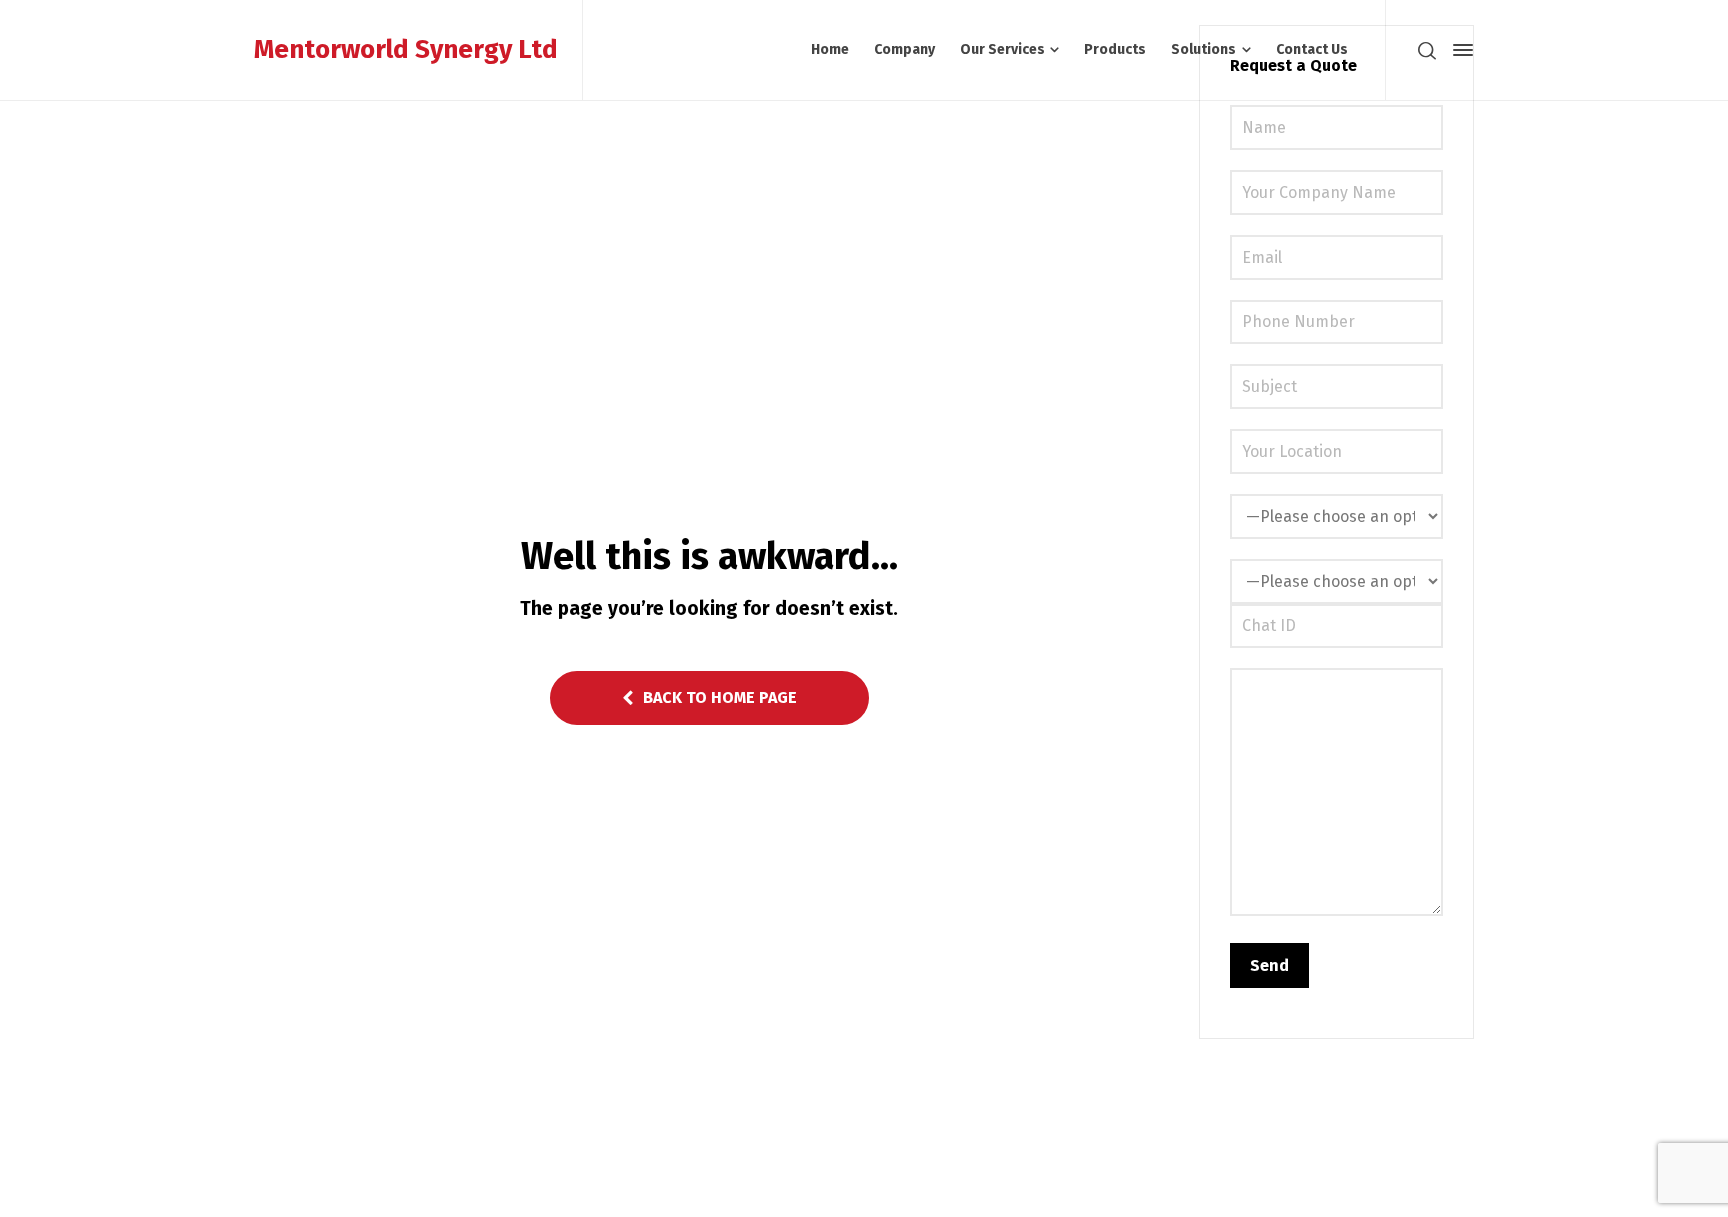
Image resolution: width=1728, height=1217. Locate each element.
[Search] (1427, 50)
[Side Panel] (1459, 50)
